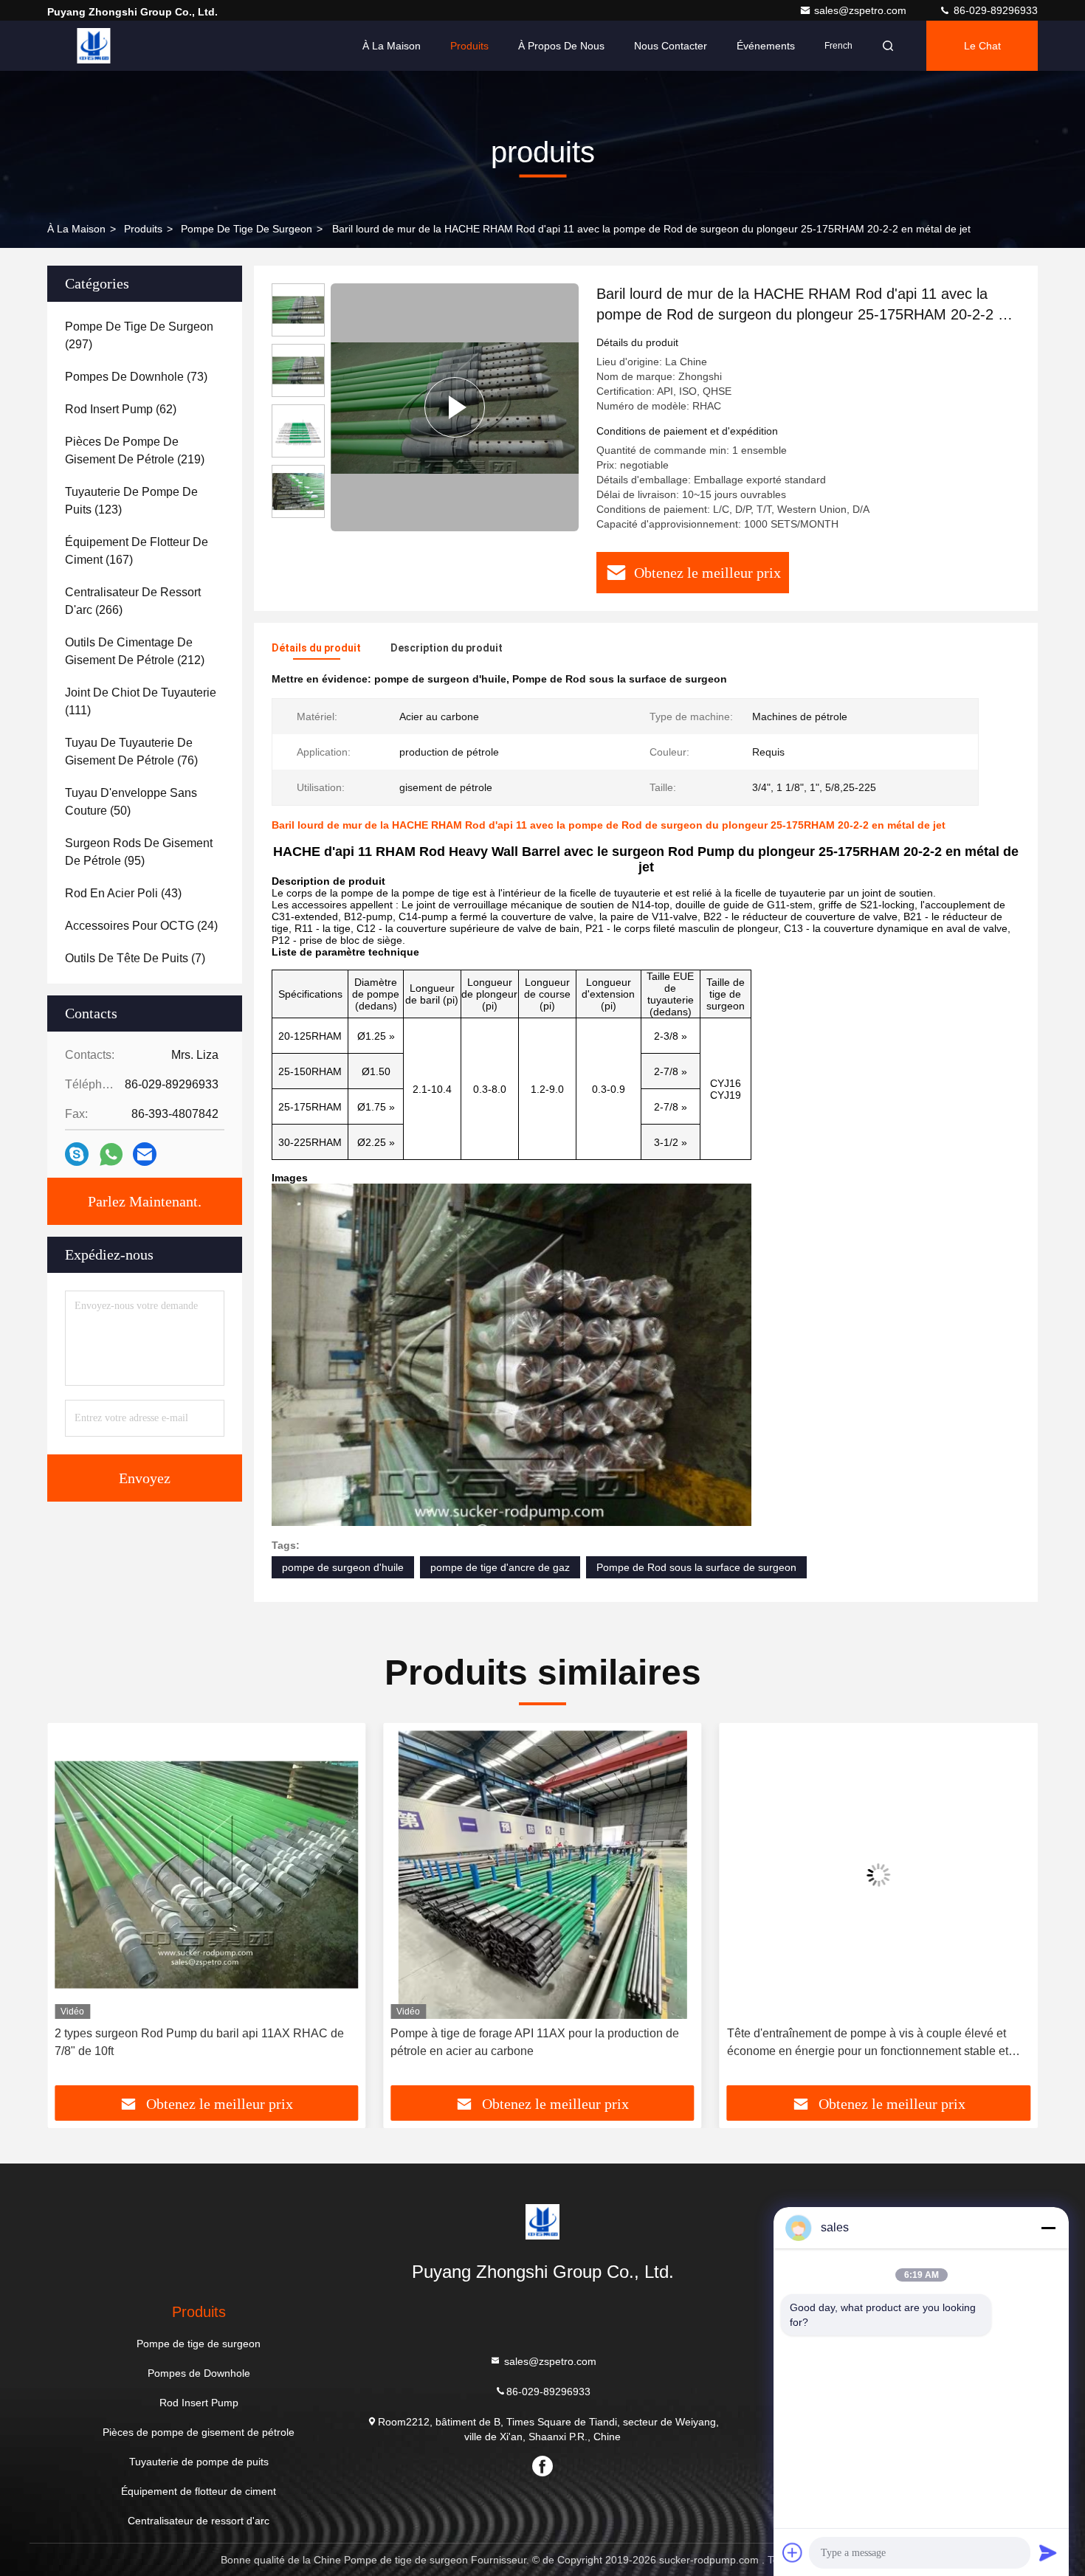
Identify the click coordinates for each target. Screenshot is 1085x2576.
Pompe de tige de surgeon (247, 229)
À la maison (392, 46)
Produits (469, 46)
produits (143, 229)
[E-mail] (145, 1154)
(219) (135, 450)
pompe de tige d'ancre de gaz (500, 1567)
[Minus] (1048, 2228)
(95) (139, 852)
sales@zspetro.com (862, 10)
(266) (133, 601)
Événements (766, 46)
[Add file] (793, 2552)
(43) (123, 893)
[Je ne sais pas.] (77, 1154)
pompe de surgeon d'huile (343, 1567)
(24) (141, 926)
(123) (131, 501)
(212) (135, 651)
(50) (131, 802)
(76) (131, 752)
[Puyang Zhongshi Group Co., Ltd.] (94, 46)
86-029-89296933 (994, 10)
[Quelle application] (111, 1154)
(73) (136, 377)
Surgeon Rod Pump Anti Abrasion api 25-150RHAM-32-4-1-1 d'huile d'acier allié (878, 2042)
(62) (121, 409)
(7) (135, 958)
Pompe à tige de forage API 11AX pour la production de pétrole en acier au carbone (199, 2042)
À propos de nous (561, 46)
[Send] (1048, 2552)
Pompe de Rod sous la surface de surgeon (696, 1567)
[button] (74, 1910)
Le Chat (982, 46)
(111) (141, 701)
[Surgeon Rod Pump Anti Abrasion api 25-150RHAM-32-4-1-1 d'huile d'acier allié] (879, 1875)
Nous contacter (671, 46)
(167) (137, 551)
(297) (139, 335)
